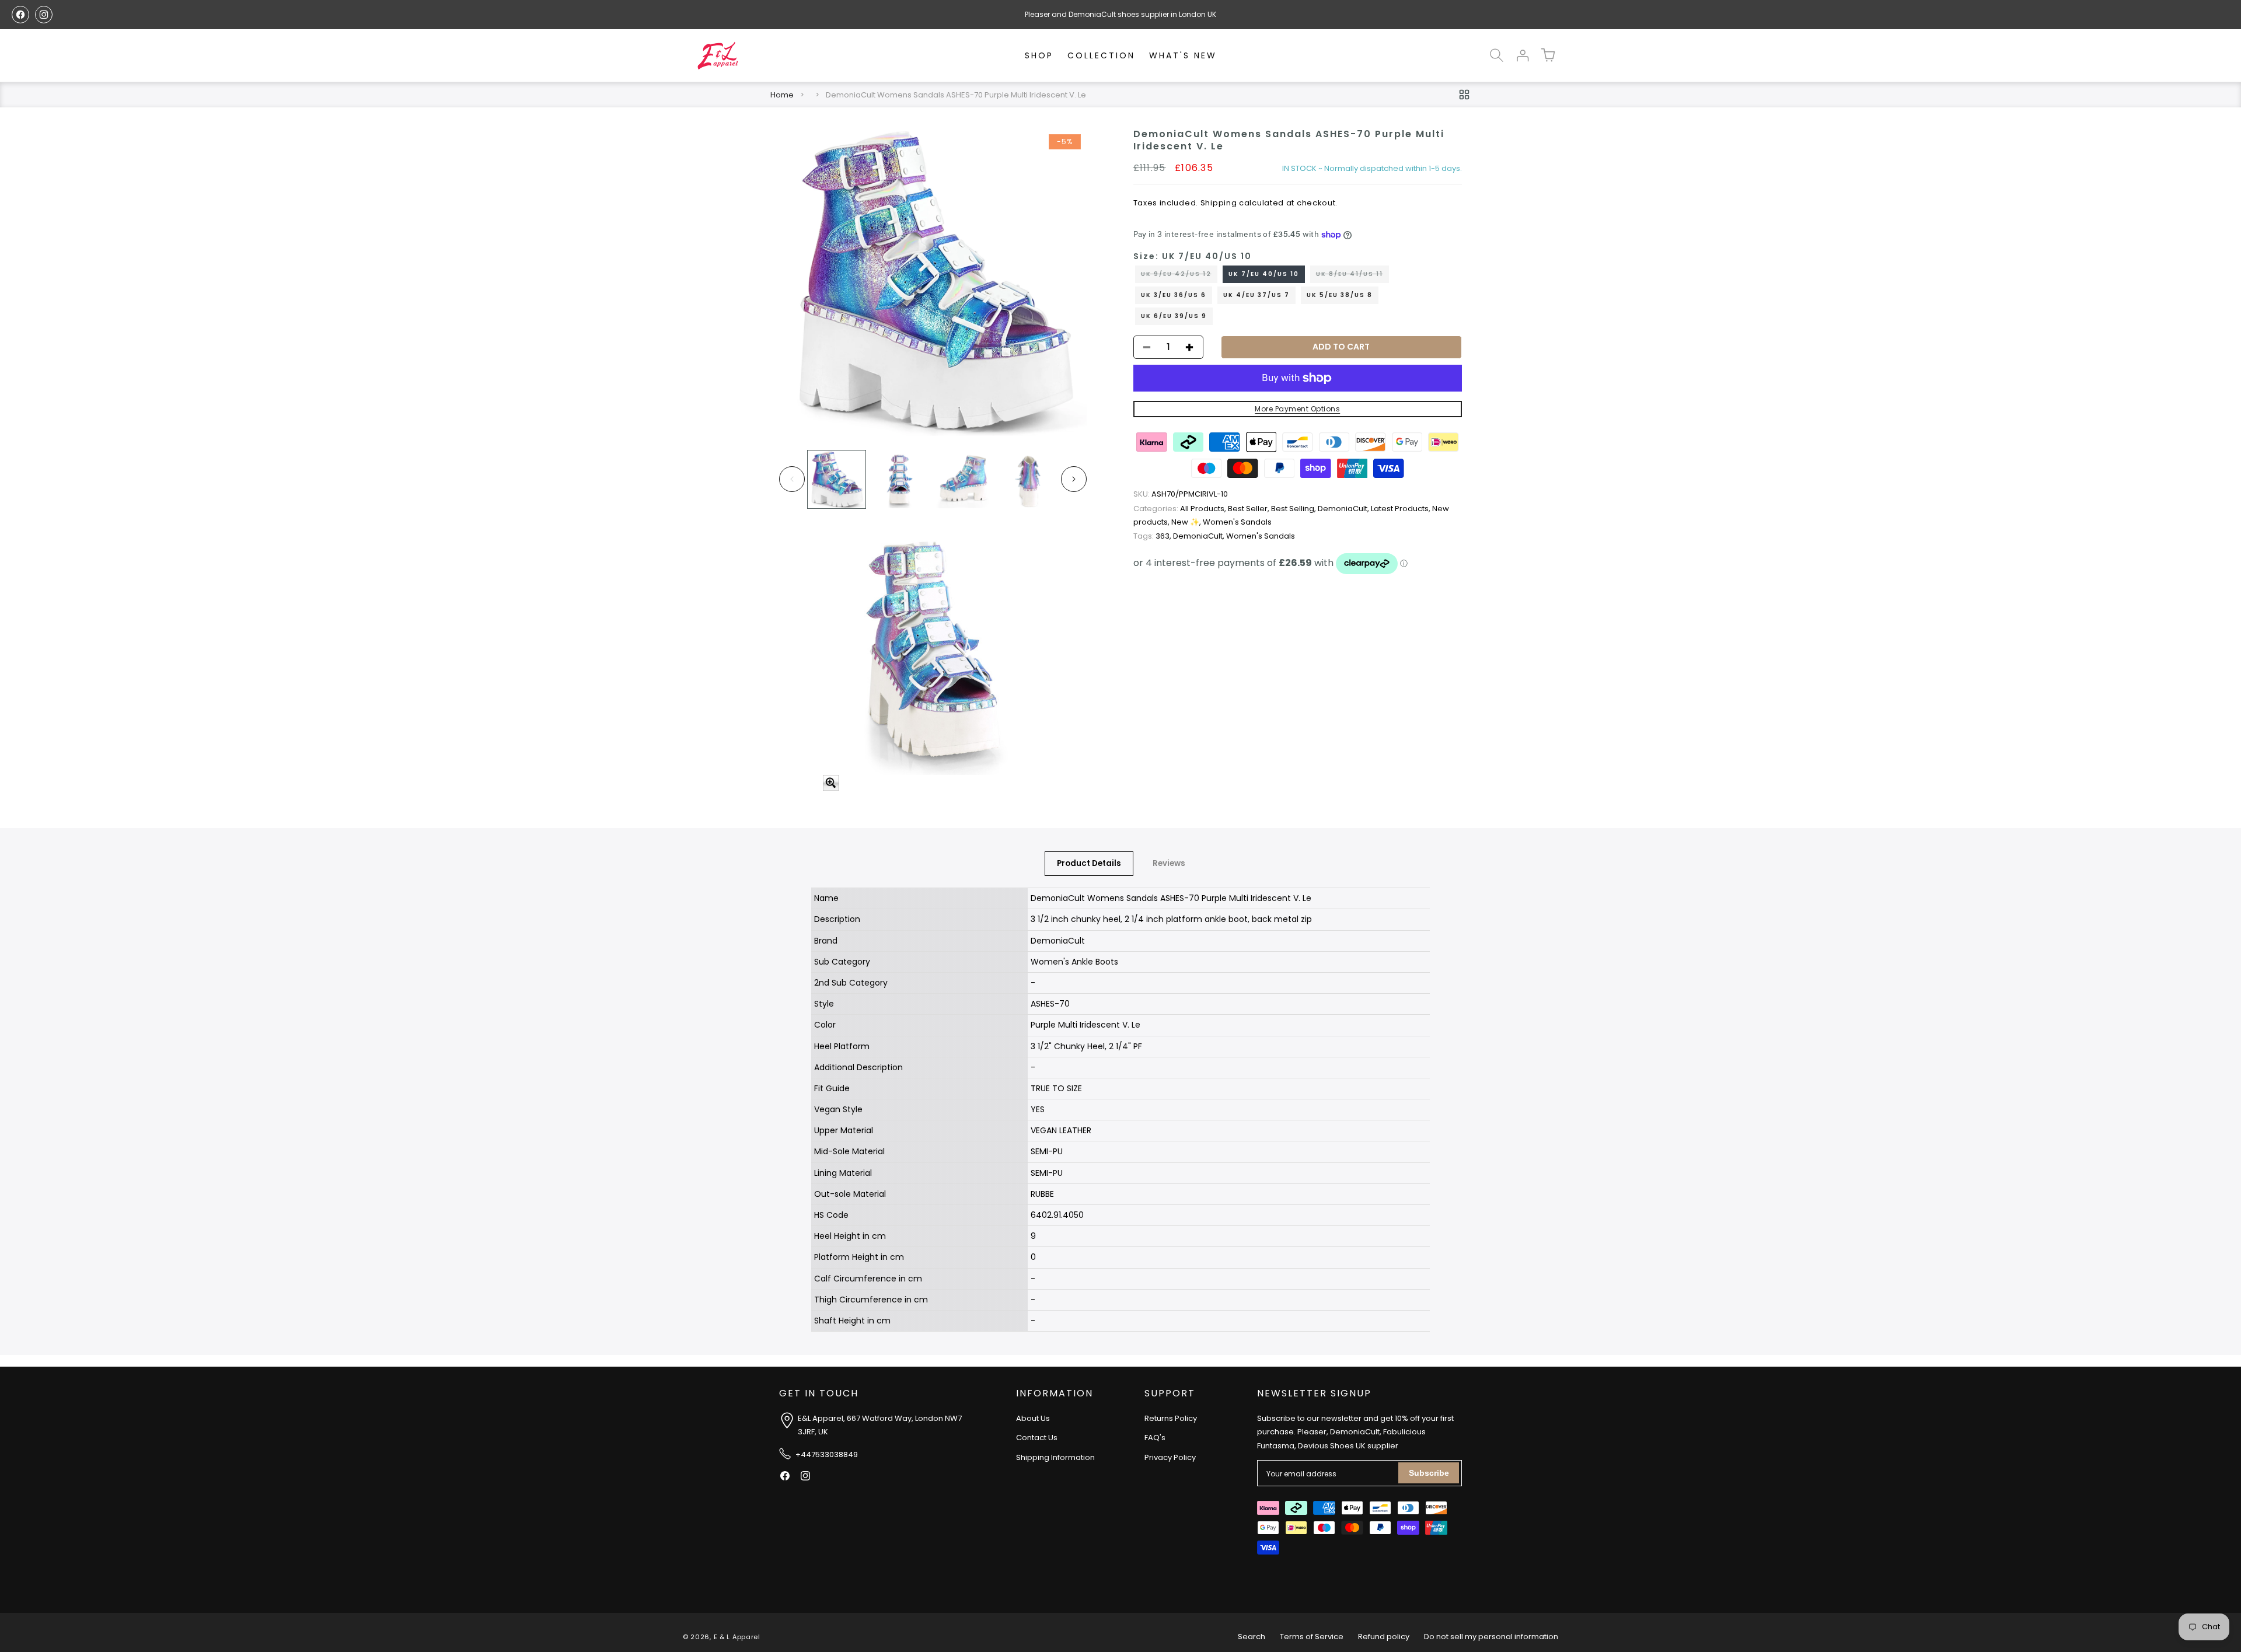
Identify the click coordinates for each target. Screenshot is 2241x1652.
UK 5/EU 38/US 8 (1340, 295)
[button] (1496, 55)
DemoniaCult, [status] (1344, 509)
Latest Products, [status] (1402, 509)
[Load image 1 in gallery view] (837, 479)
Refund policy (1384, 1637)
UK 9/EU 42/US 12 (1179, 276)
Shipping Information (1055, 1457)
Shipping (1219, 203)
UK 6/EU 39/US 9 (1174, 316)
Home (782, 95)
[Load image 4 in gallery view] (1027, 479)
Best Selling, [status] (1294, 509)
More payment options (1297, 409)
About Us (1033, 1418)
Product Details (1089, 863)
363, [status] (1153, 536)
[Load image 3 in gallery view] (964, 479)
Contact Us (1037, 1438)
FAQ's (1155, 1438)
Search (1252, 1637)
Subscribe (1429, 1473)
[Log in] (1522, 55)
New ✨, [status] (1187, 523)
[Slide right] (1074, 479)
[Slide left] (792, 479)
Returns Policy (1171, 1418)
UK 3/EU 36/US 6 (1174, 295)
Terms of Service (1312, 1637)
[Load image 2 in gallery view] (900, 479)
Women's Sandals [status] (1237, 523)
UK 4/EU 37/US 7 (1256, 295)
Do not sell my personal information (1491, 1637)
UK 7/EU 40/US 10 (1264, 274)
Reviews (1169, 863)
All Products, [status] (1181, 509)
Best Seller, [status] (1249, 509)
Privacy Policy (1170, 1457)
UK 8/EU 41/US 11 (1352, 276)
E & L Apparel (737, 1637)
